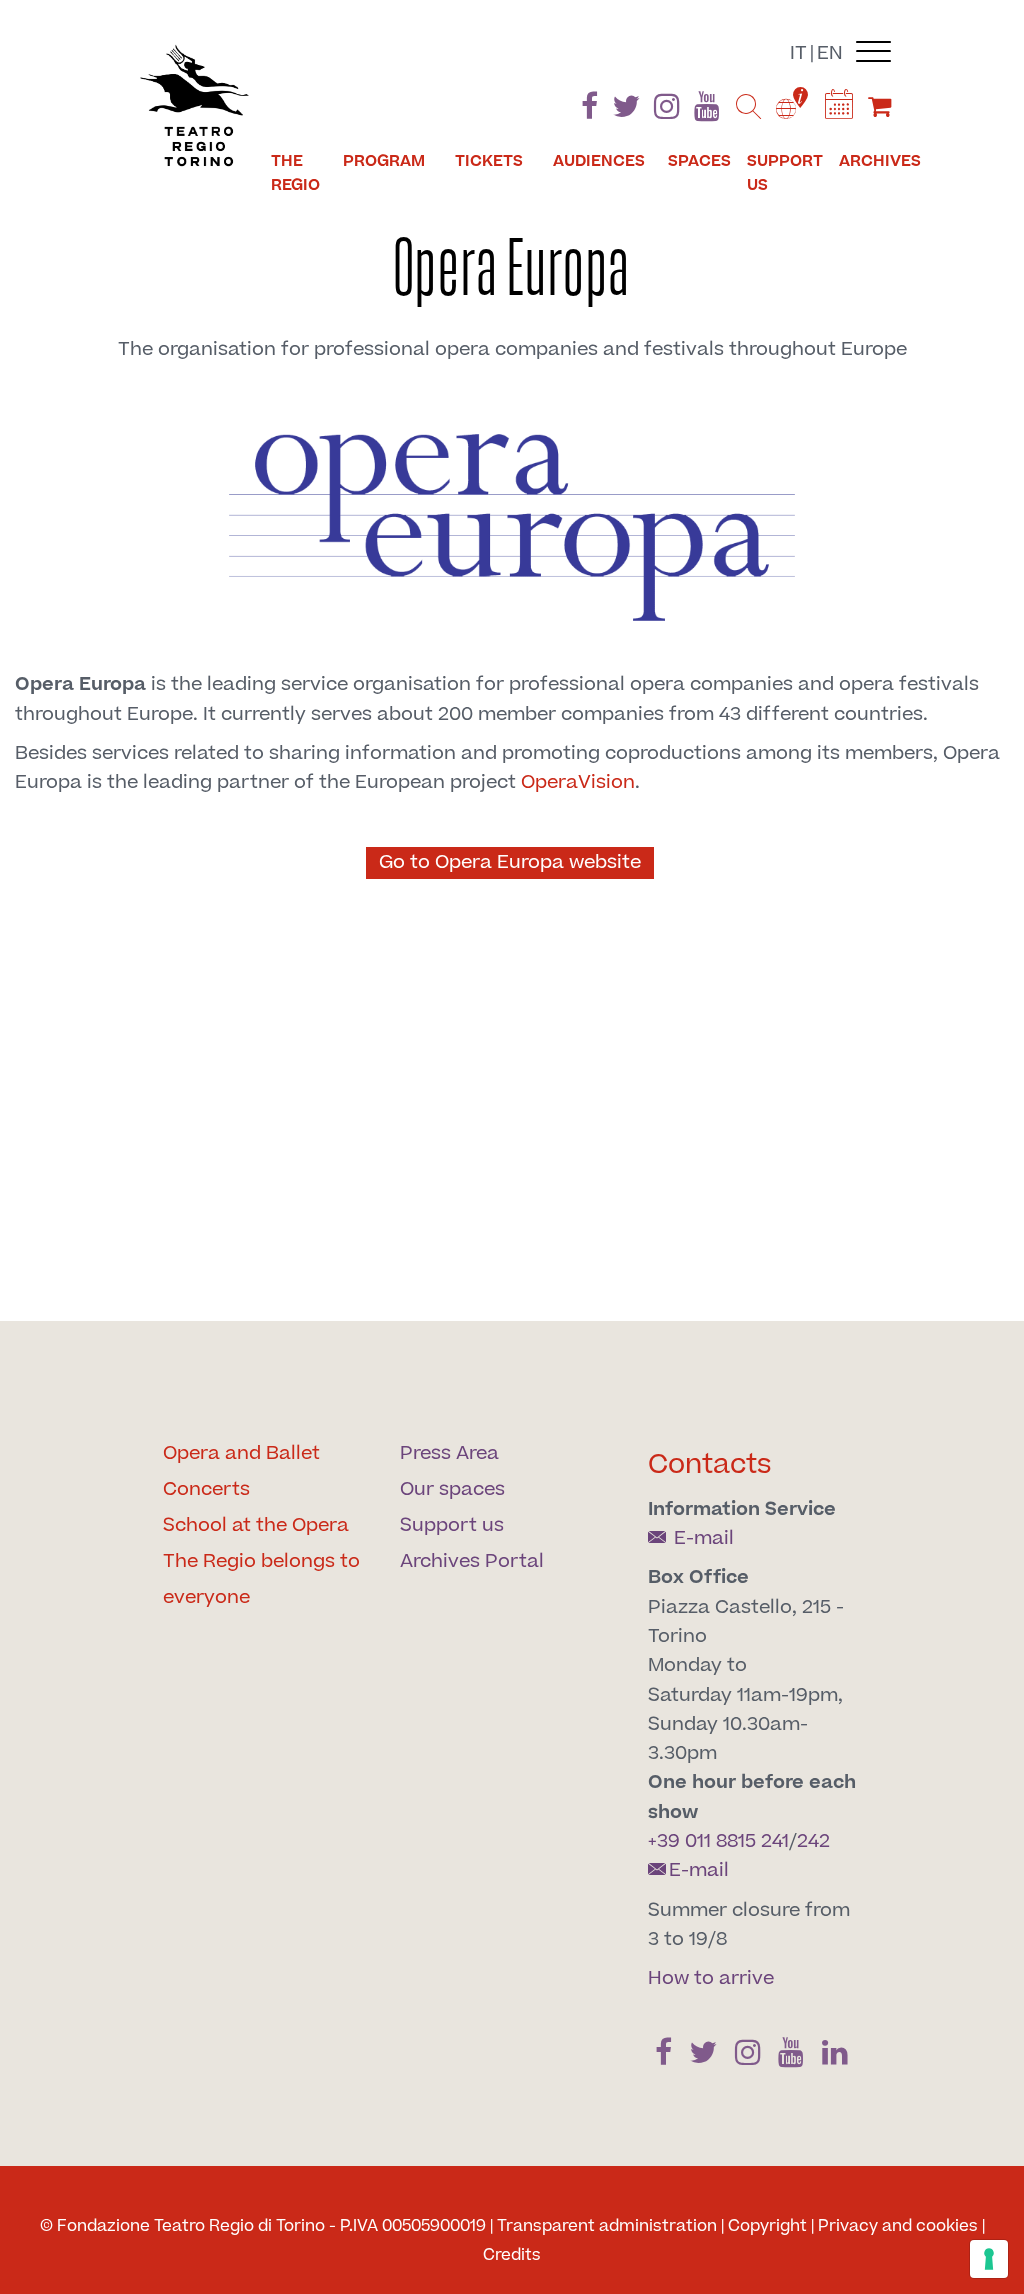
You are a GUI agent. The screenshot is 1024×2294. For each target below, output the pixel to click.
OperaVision (575, 782)
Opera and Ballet (241, 1453)
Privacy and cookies (898, 2226)
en (830, 53)
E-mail (701, 1538)
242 (813, 1841)
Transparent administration (607, 2226)
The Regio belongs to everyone (261, 1579)
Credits (512, 2255)
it (798, 53)
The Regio (295, 173)
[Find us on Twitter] (626, 110)
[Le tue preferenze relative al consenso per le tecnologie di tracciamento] (989, 2259)
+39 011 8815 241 (718, 1841)
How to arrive (711, 1978)
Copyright (767, 2226)
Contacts (710, 1464)
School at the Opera (256, 1525)
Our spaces (452, 1489)
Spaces (699, 161)
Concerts (206, 1489)
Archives (880, 161)
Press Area (449, 1453)
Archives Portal (472, 1561)
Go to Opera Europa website (510, 862)
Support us (785, 173)
